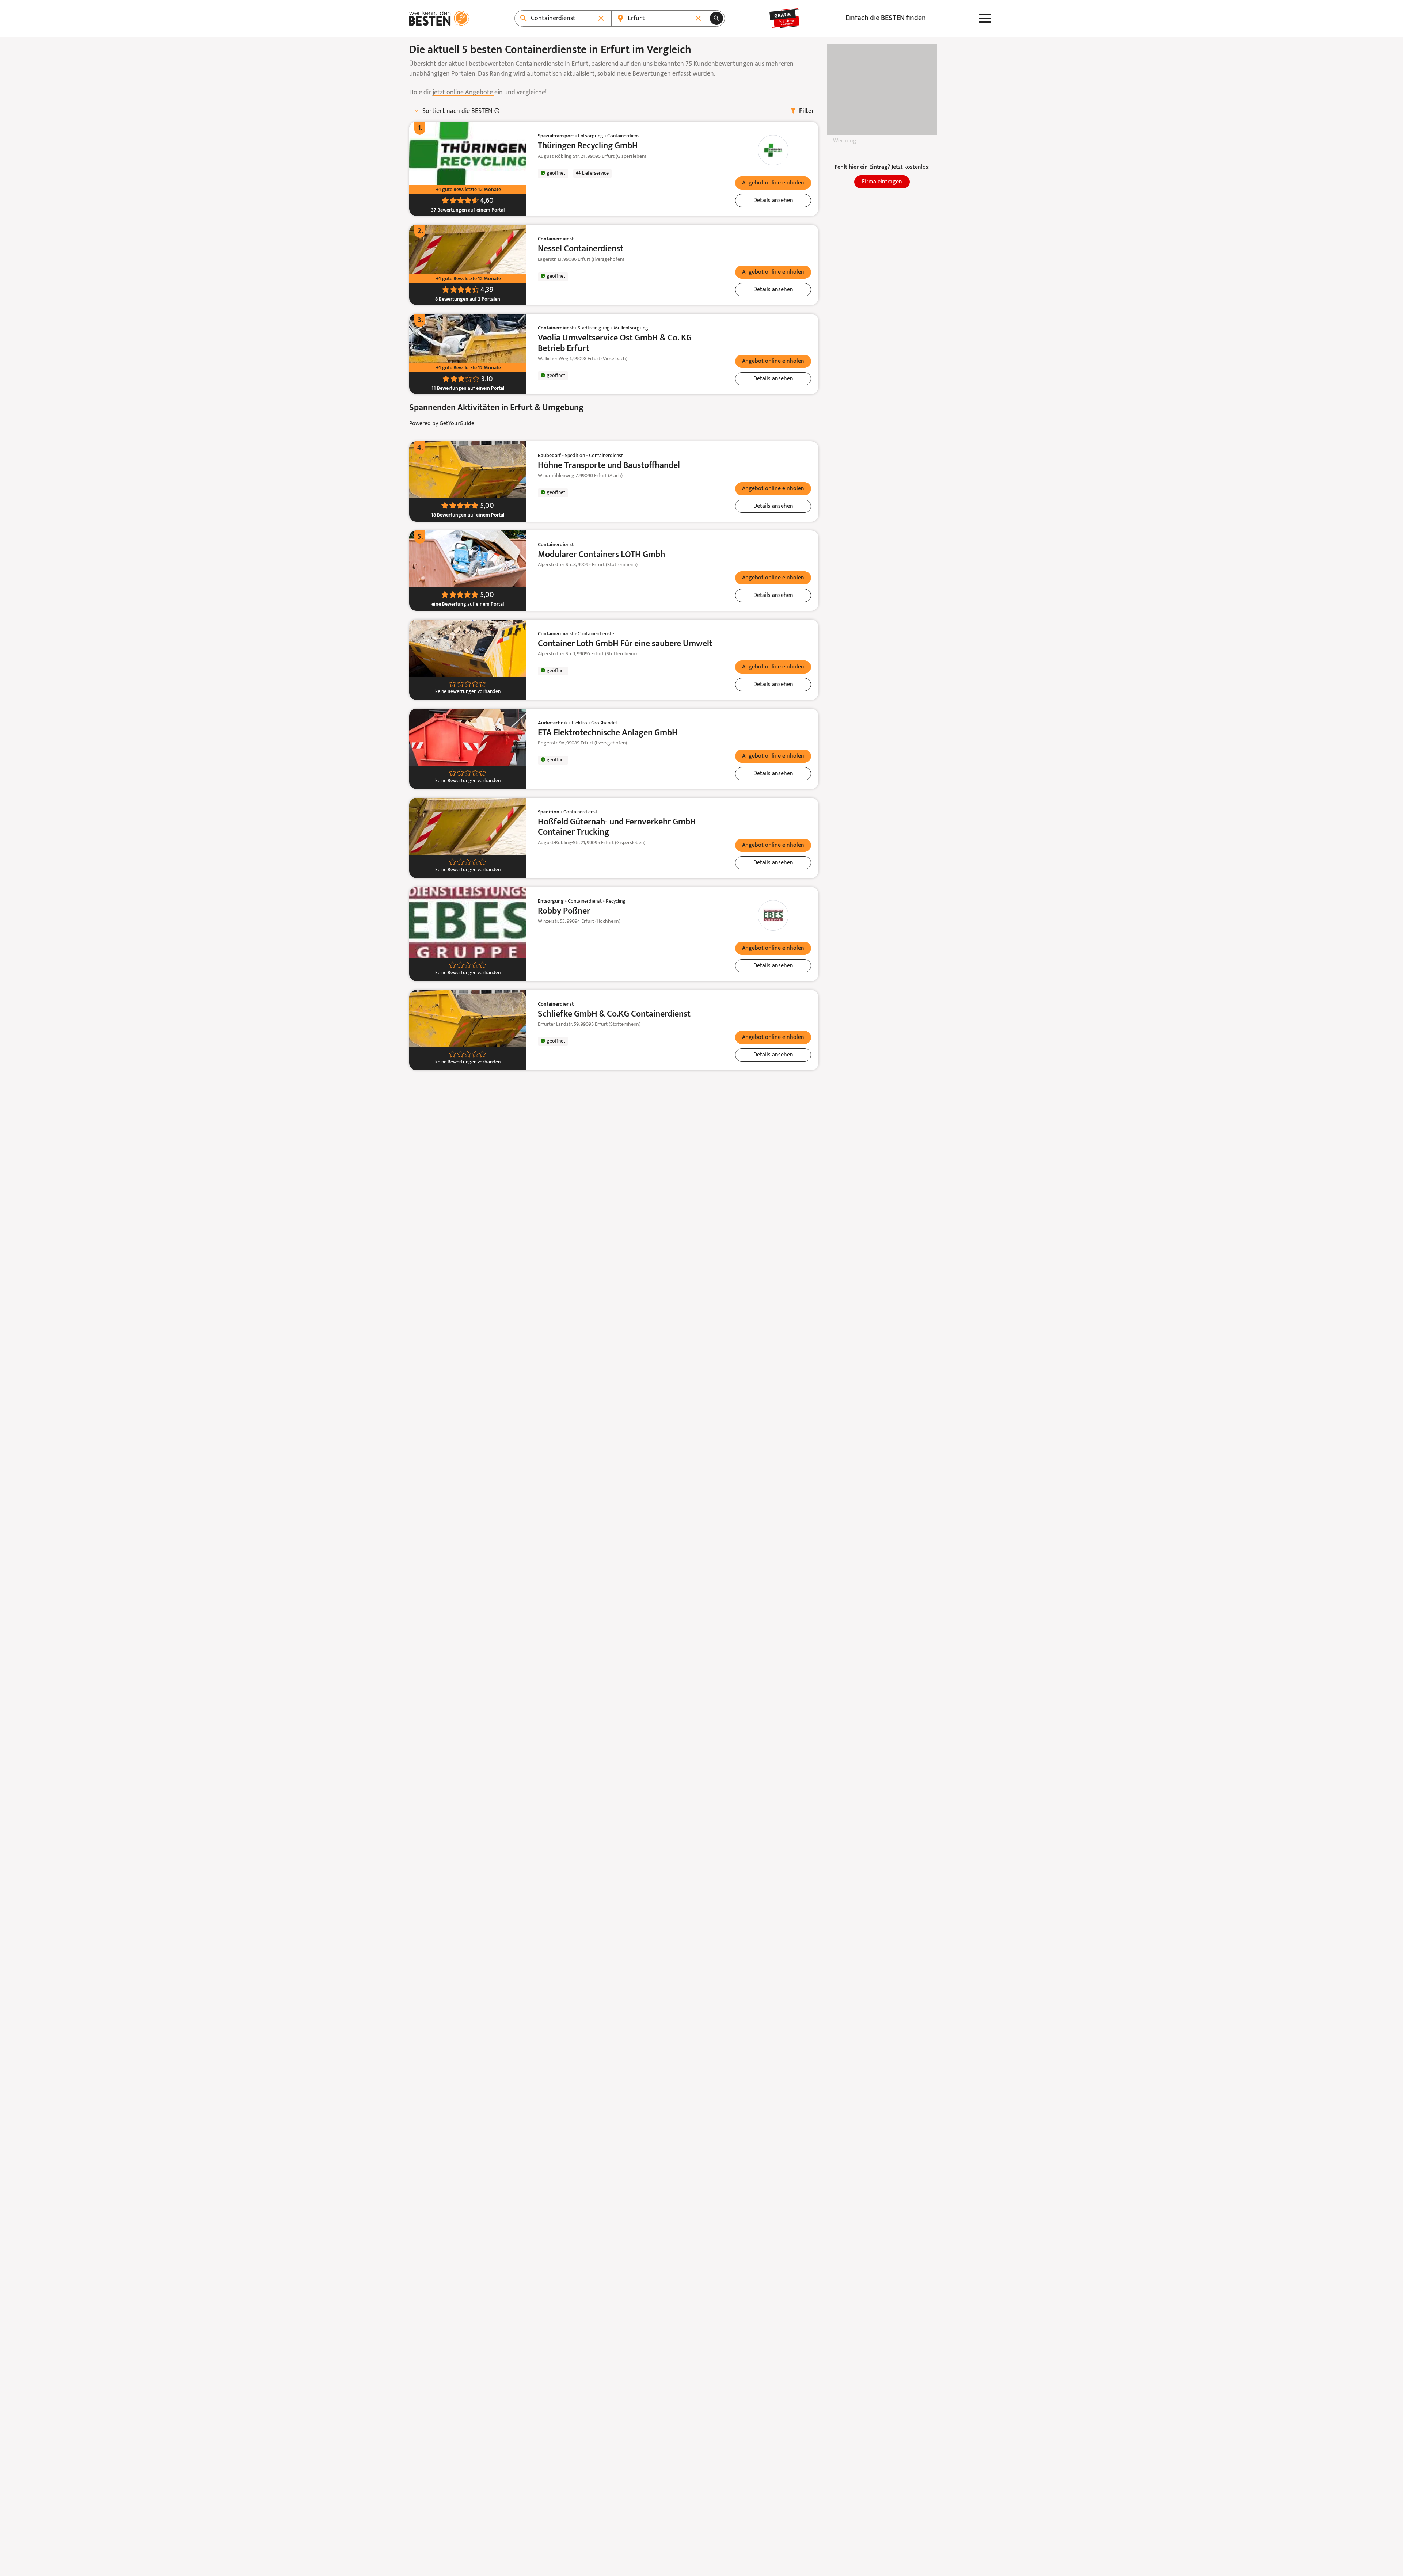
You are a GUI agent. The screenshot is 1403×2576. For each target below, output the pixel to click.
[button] (773, 183)
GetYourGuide (457, 424)
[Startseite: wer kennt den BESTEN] (439, 18)
